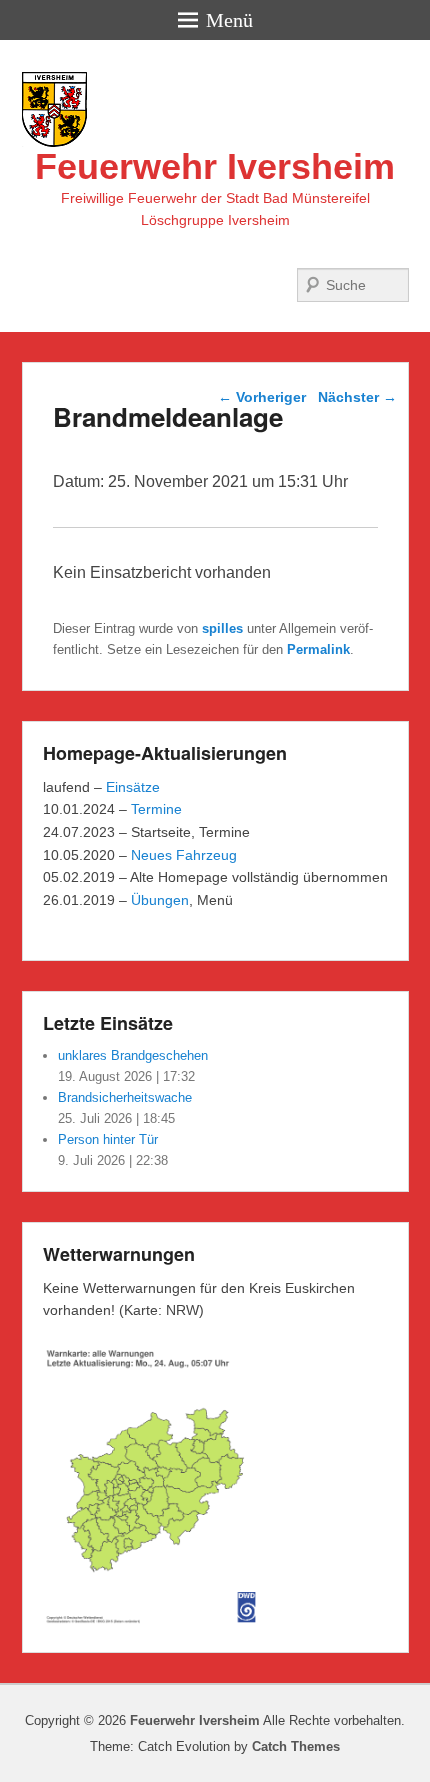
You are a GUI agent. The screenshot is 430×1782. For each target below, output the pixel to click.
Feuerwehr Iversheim (215, 166)
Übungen (160, 900)
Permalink (318, 649)
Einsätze (133, 787)
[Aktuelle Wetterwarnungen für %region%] (155, 1620)
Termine (156, 809)
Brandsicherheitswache (125, 1097)
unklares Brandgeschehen (133, 1055)
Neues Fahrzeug (184, 855)
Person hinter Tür (108, 1139)
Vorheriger (262, 397)
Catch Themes (296, 1746)
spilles (222, 628)
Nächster (357, 397)
